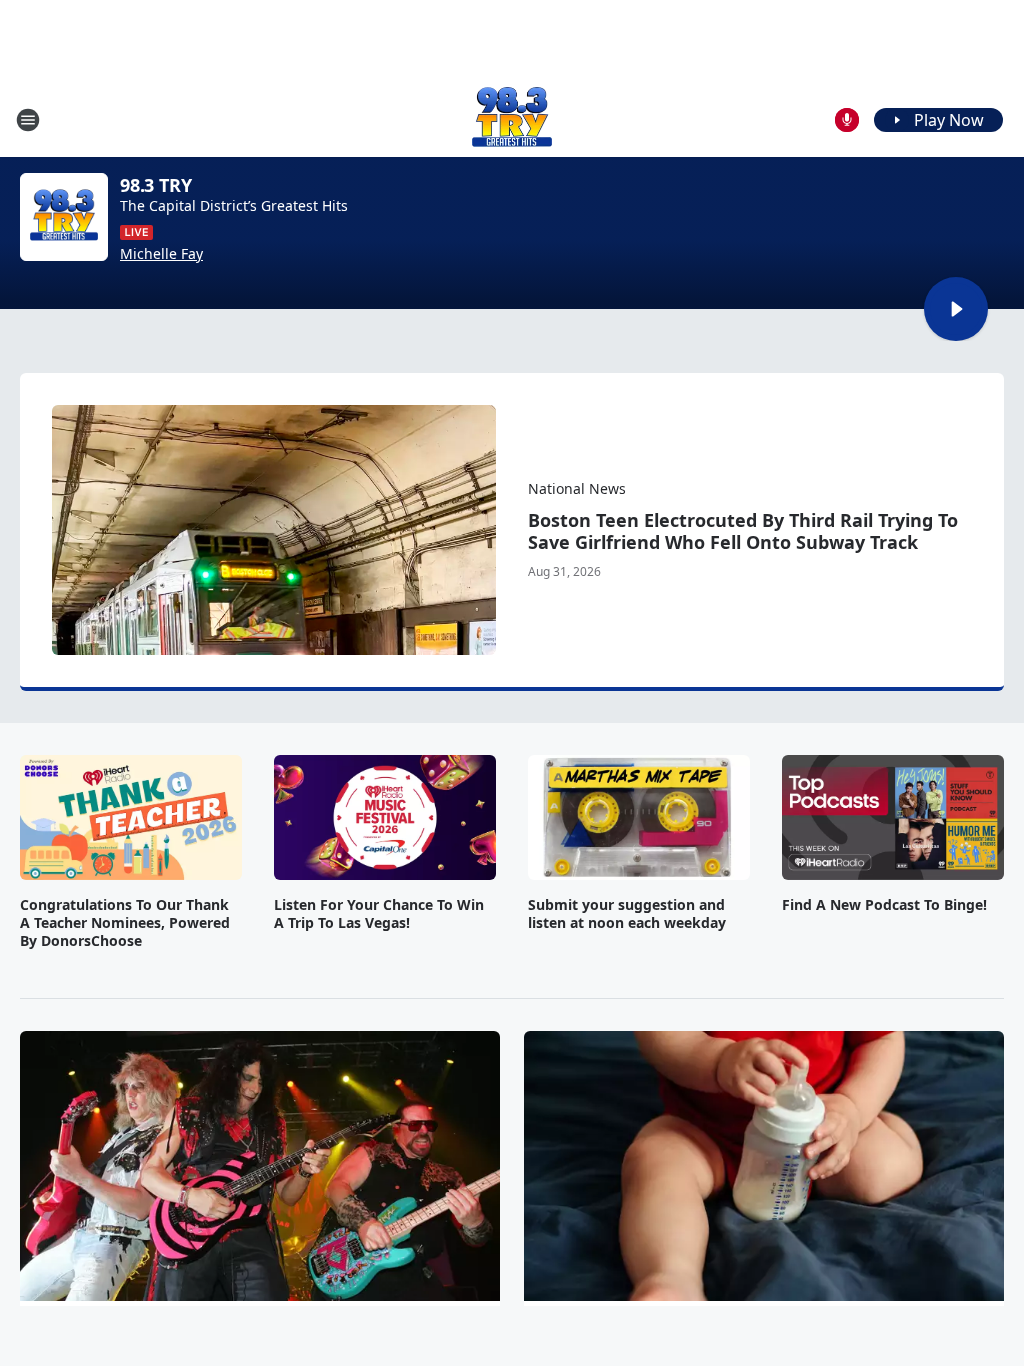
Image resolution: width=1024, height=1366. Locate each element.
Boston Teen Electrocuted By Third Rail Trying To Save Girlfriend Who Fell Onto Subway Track (743, 531)
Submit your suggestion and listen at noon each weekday (627, 914)
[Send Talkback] (847, 120)
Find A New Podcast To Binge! (884, 905)
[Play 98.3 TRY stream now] (64, 217)
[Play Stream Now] (956, 309)
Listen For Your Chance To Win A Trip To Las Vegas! (379, 914)
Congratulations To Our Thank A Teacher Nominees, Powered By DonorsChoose (125, 923)
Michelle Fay (161, 254)
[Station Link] (512, 119)
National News (577, 488)
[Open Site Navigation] (28, 120)
